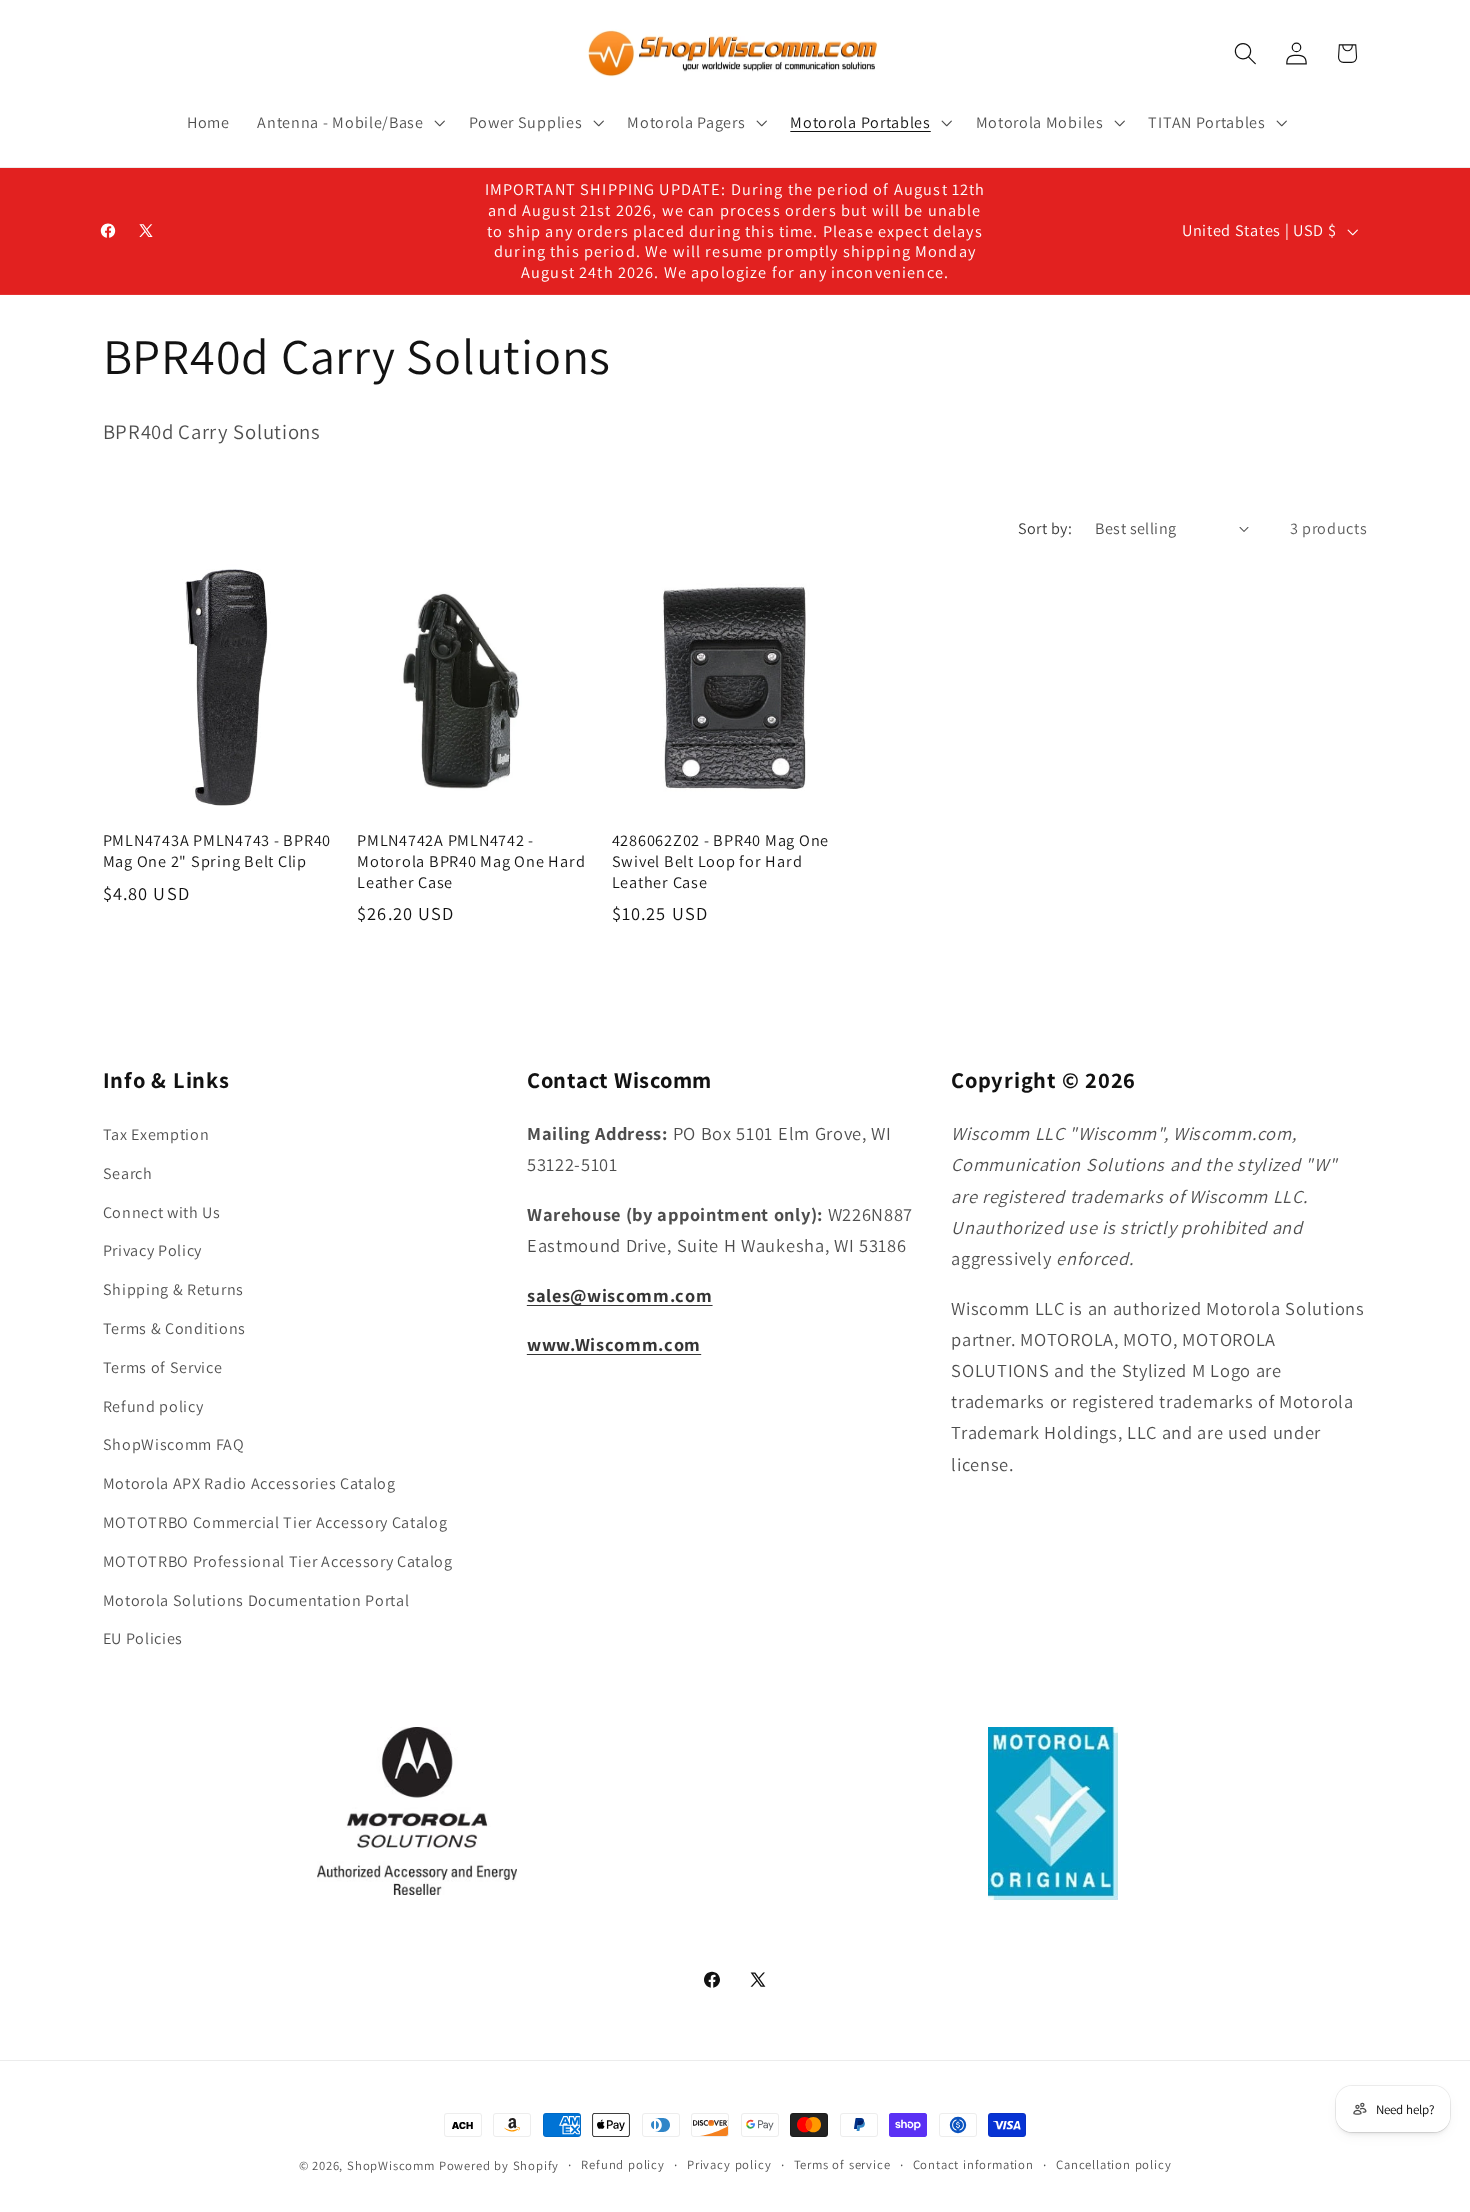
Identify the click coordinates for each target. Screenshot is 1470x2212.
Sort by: (1045, 528)
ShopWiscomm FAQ (174, 1444)
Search (128, 1173)
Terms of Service (163, 1367)
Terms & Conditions (174, 1328)
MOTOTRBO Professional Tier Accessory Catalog (278, 1561)
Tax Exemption (156, 1134)
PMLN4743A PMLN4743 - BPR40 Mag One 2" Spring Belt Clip (217, 850)
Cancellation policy (1113, 2164)
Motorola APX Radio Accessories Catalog (249, 1483)
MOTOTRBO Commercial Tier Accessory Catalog (275, 1522)
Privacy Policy (153, 1250)
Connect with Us (162, 1212)
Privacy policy (729, 2164)
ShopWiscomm (391, 2165)
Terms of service (842, 2164)
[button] (348, 123)
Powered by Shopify (499, 2165)
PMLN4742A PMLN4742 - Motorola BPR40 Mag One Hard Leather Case (471, 861)
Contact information (973, 2164)
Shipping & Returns (173, 1289)
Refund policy (153, 1406)
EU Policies (143, 1638)
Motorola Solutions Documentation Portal (256, 1600)
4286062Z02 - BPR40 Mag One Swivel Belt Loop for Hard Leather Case (721, 861)
